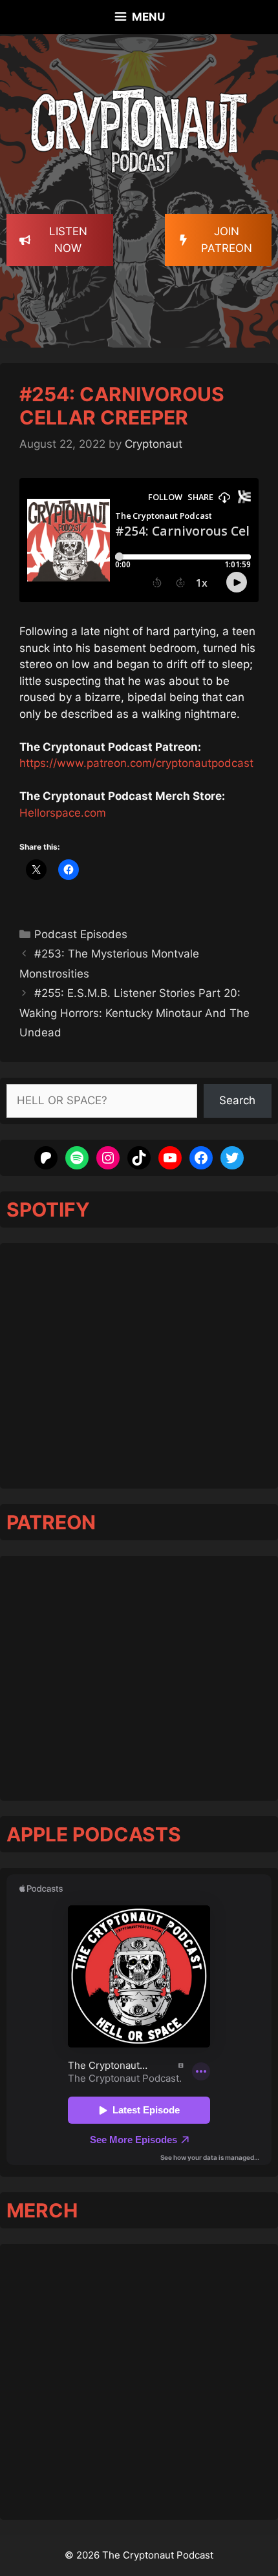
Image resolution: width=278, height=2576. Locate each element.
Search (237, 1100)
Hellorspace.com (63, 813)
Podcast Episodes (81, 934)
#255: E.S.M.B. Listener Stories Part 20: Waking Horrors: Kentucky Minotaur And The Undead (134, 1013)
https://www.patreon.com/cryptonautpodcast (136, 763)
